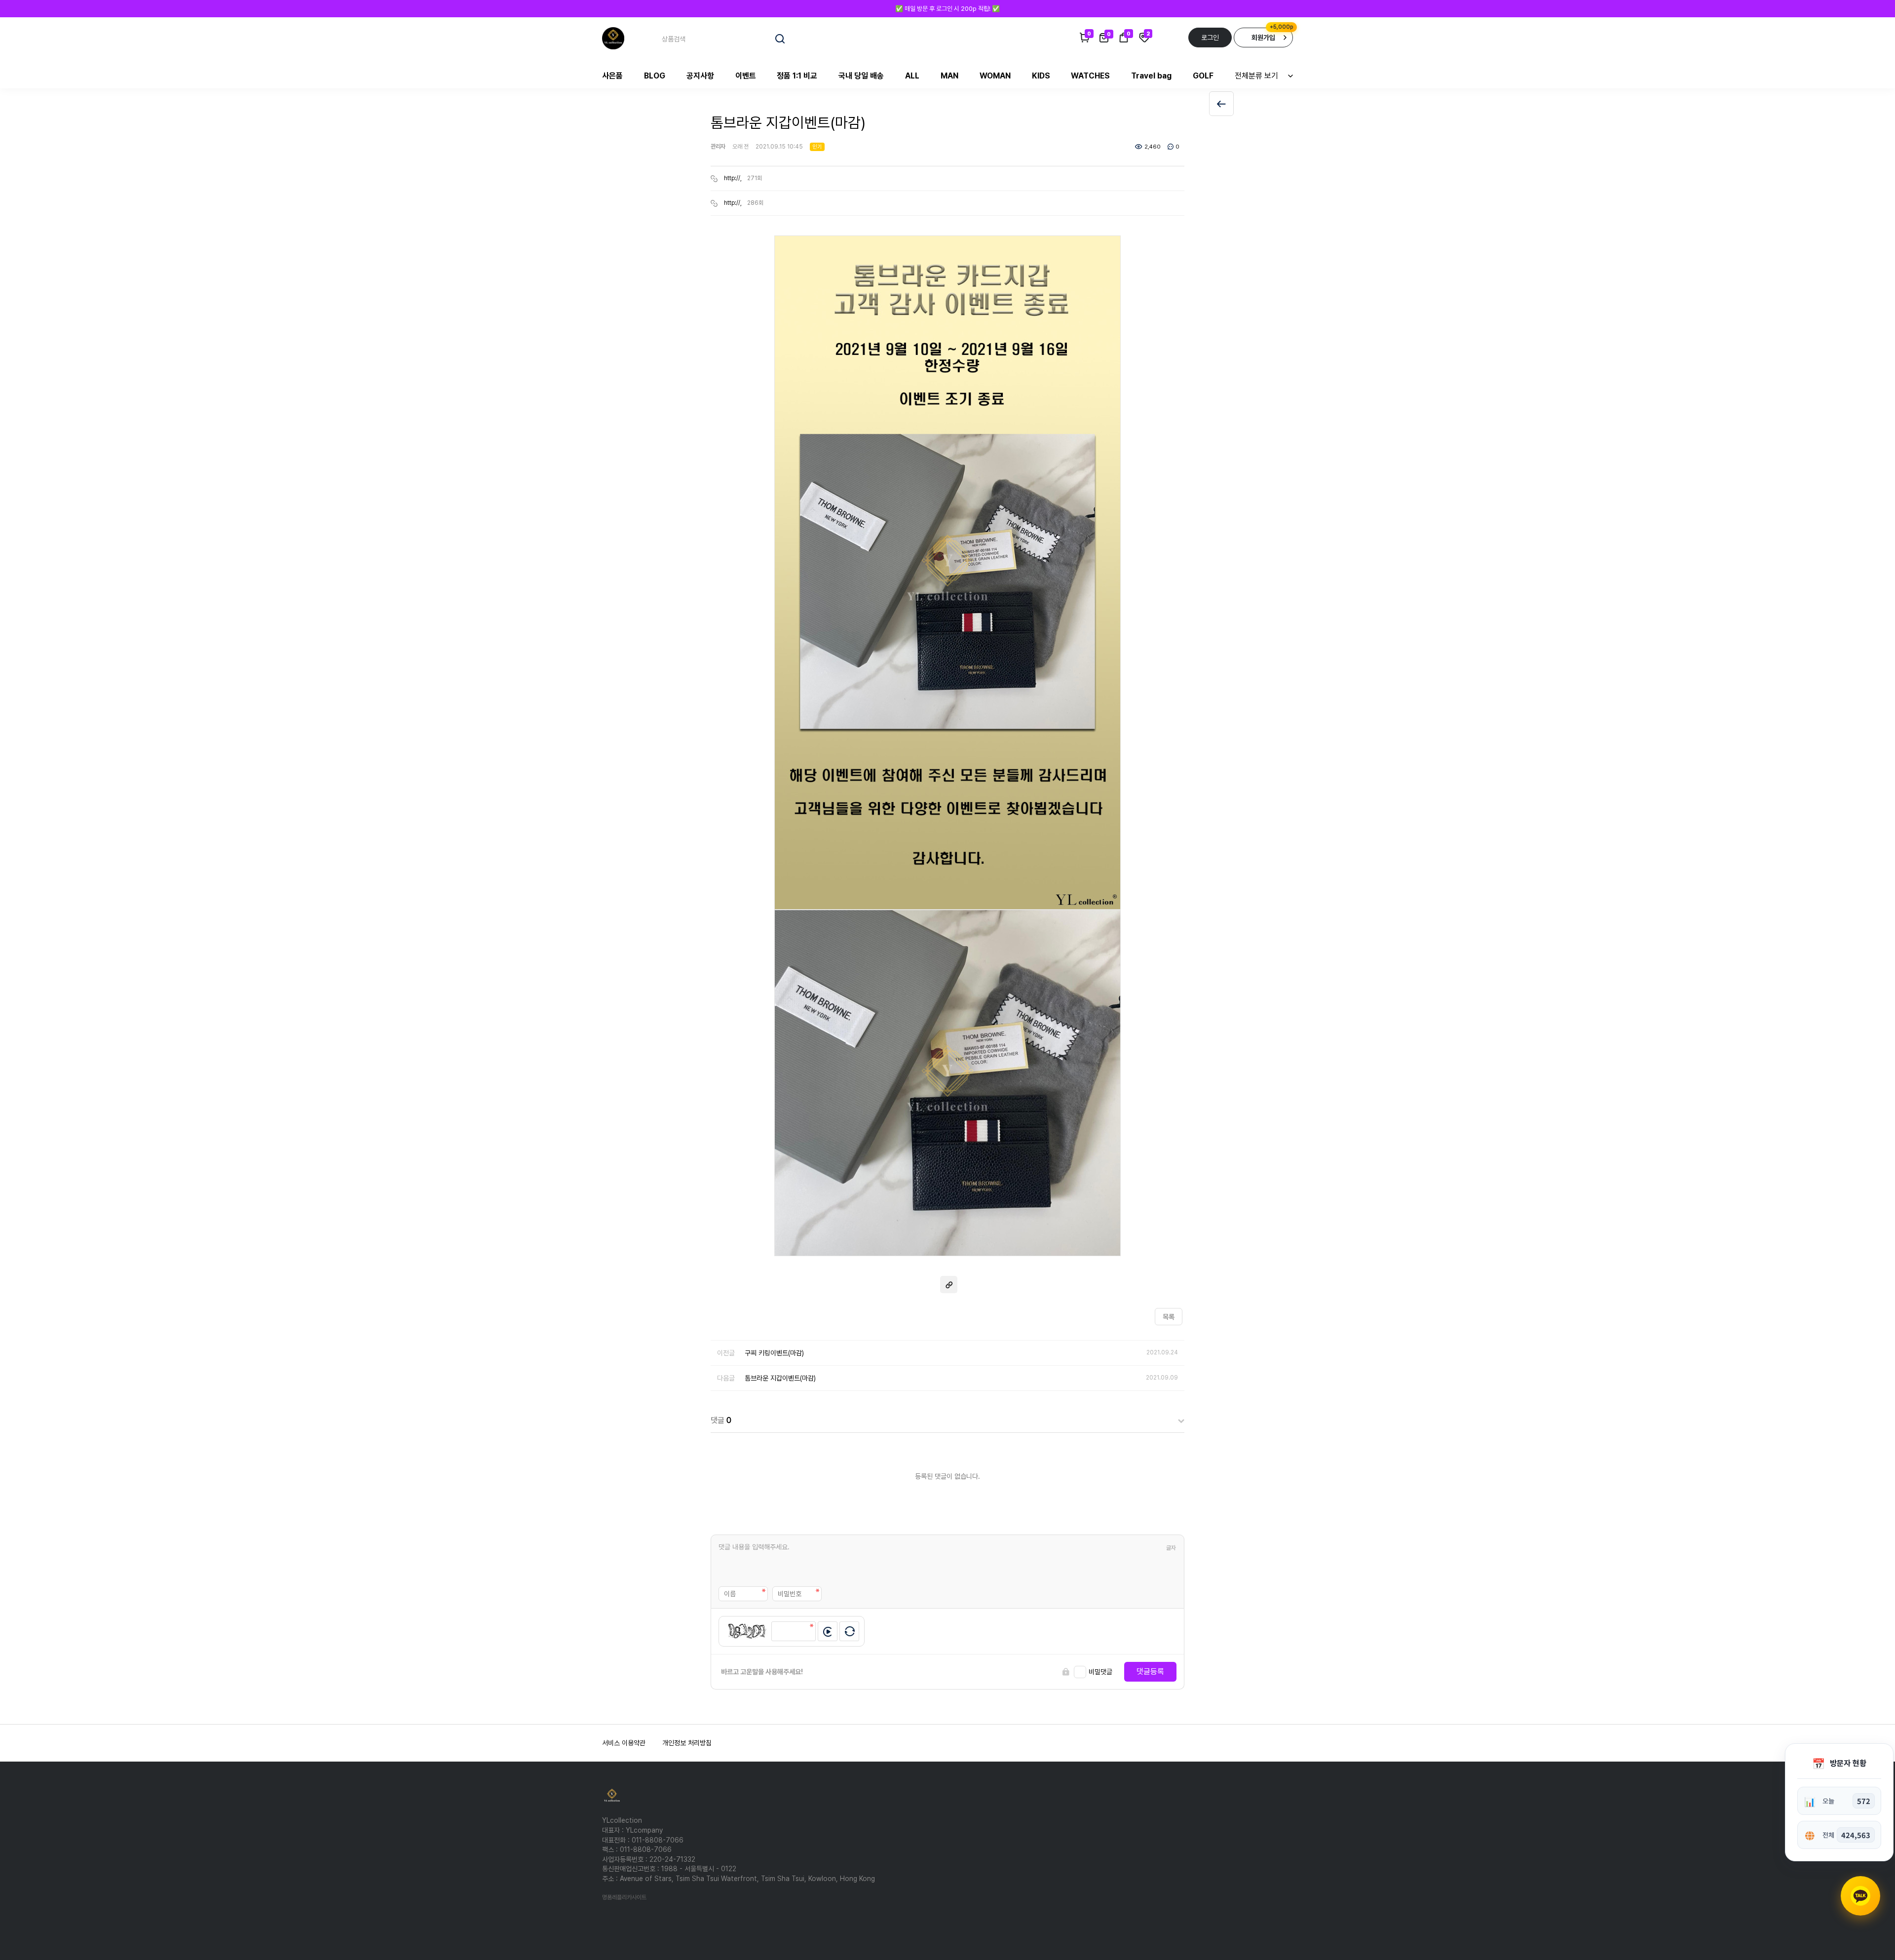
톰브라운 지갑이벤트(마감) (780, 1378)
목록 (1169, 1317)
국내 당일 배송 (861, 76)
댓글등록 (1150, 1672)
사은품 (612, 76)
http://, (733, 178)
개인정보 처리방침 (687, 1743)
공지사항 (700, 76)
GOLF (1203, 76)
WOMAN (995, 76)
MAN (949, 76)
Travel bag (1151, 76)
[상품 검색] (780, 39)
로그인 (1210, 38)
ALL (912, 76)
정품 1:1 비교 (797, 76)
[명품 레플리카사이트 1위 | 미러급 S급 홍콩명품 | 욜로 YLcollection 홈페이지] (613, 38)
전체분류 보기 (1256, 76)
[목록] (1221, 104)
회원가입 (1263, 38)
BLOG (655, 76)
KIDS (1041, 76)
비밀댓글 (1100, 1672)
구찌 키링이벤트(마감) (774, 1353)
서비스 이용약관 (624, 1743)
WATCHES (1090, 76)
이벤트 (746, 76)
